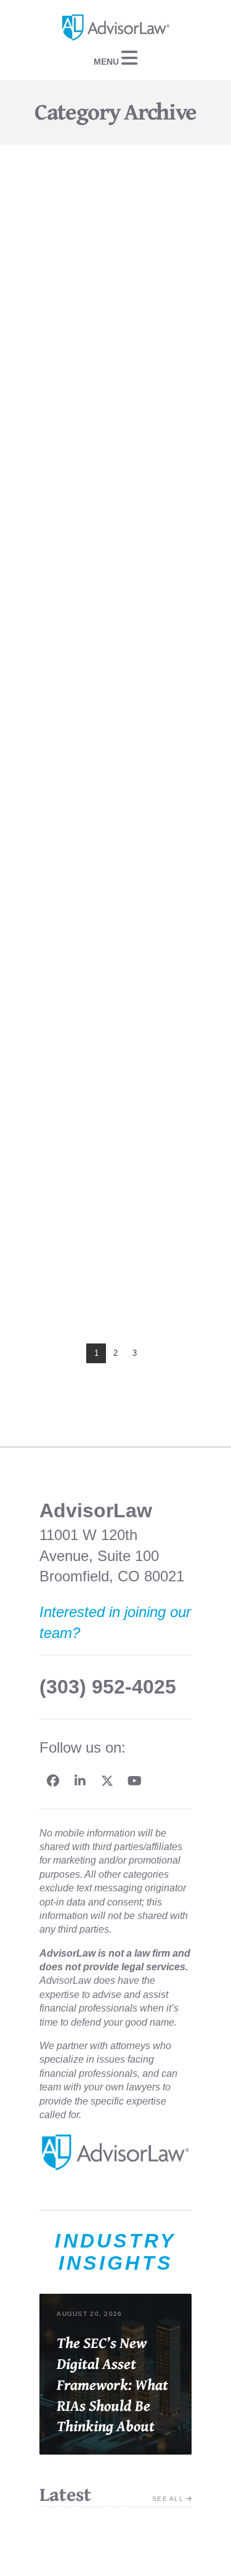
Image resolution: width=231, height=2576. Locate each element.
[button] (115, 58)
